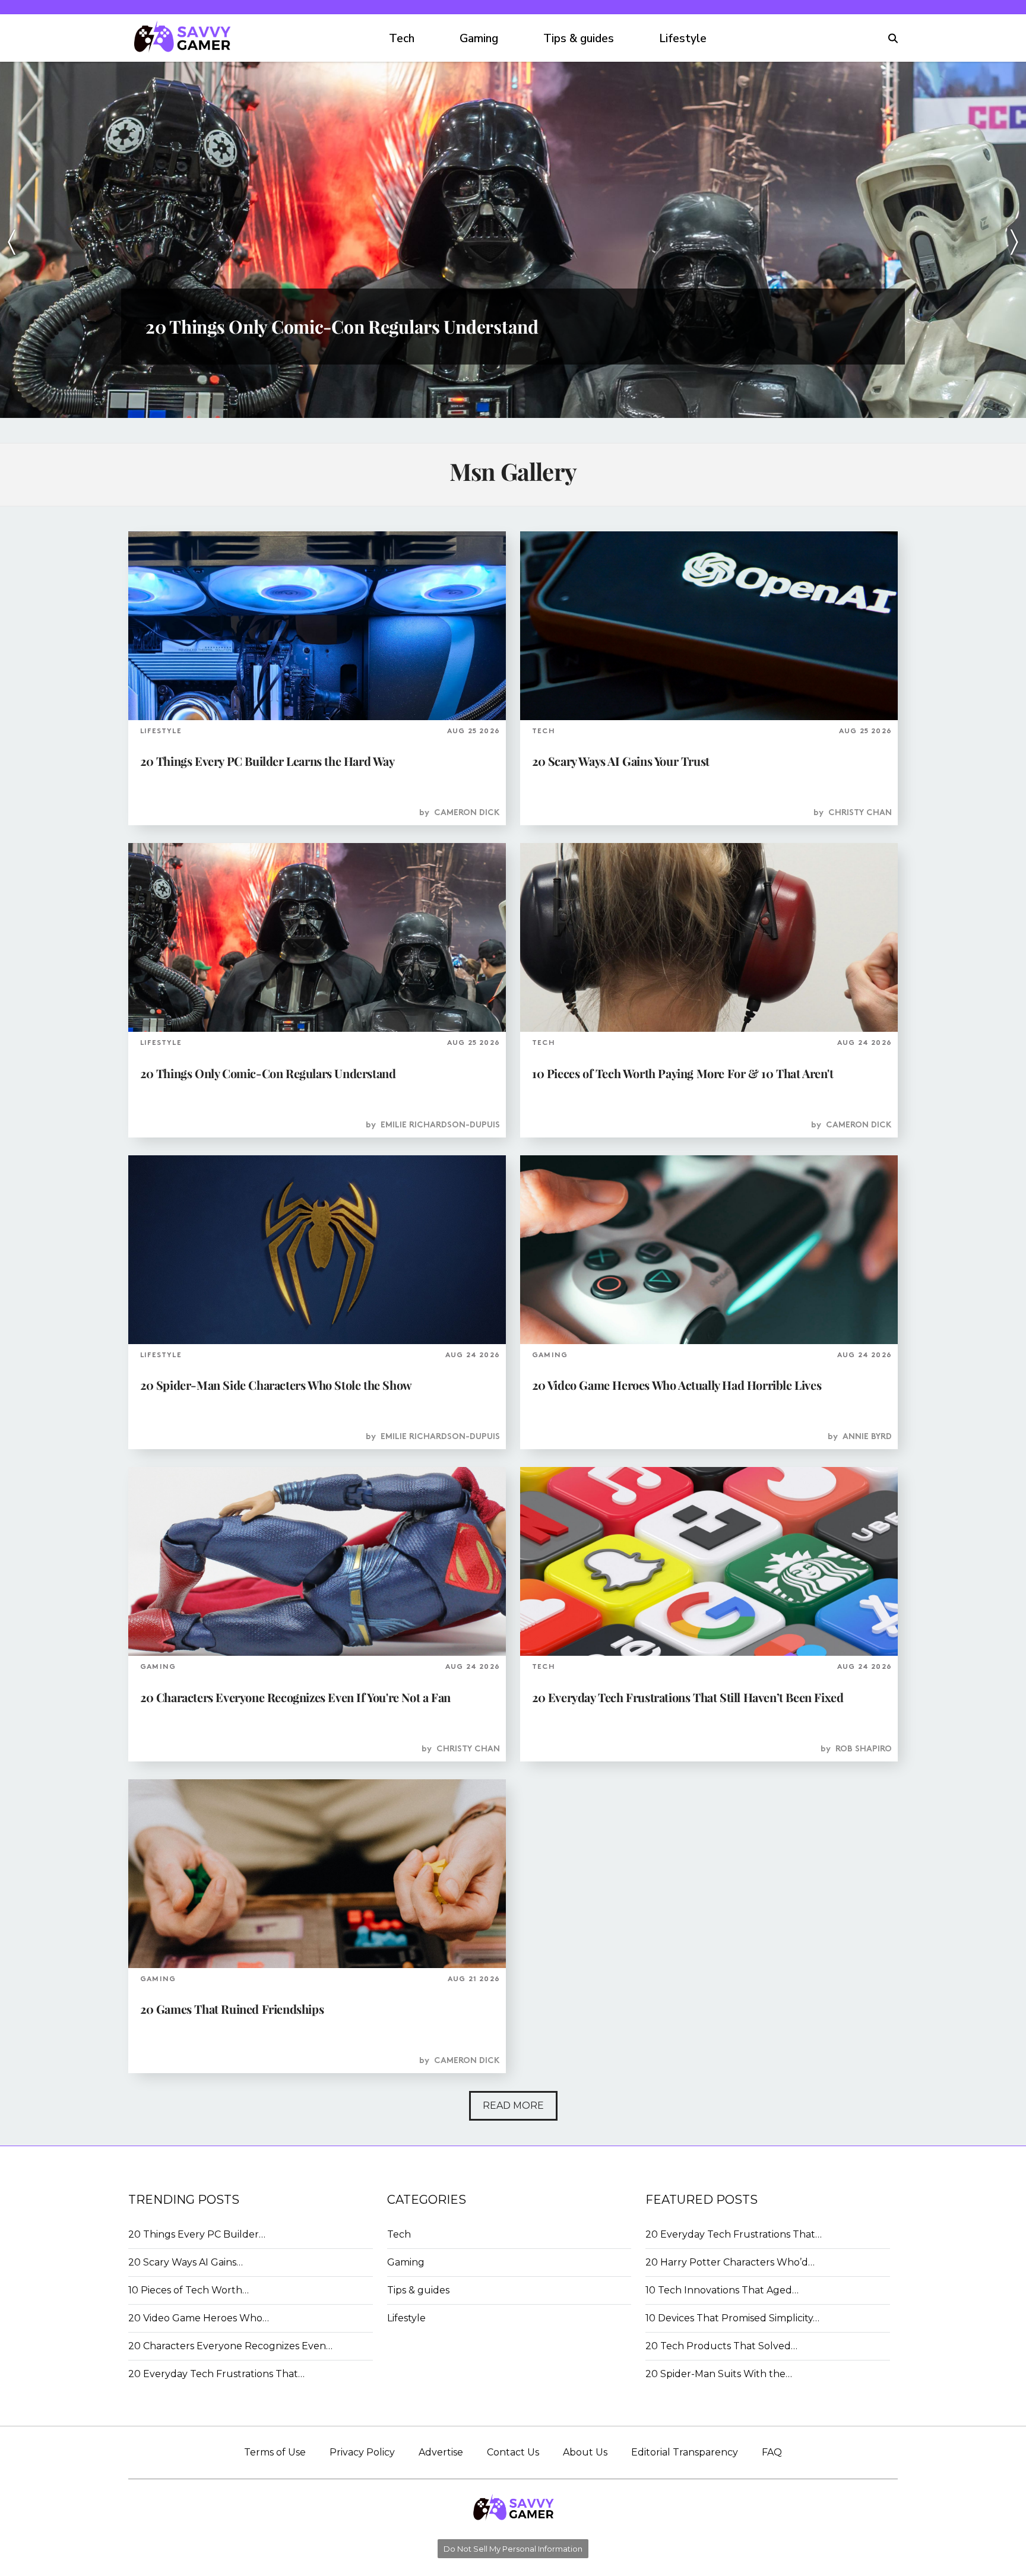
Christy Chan (860, 813)
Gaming (479, 39)
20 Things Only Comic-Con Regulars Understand (268, 1073)
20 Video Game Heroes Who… (199, 2318)
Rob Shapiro (864, 1749)
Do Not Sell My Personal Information (513, 2549)
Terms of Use (275, 2452)
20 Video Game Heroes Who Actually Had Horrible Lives (677, 1385)
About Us (585, 2452)
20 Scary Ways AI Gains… (186, 2262)
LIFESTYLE (161, 731)
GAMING (550, 1355)
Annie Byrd (867, 1437)
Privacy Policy (362, 2452)
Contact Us (513, 2452)
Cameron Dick (467, 813)
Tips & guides (579, 39)
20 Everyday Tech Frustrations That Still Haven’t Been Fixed (688, 1697)
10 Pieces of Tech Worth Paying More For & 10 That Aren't (683, 1073)
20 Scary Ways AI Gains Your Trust (621, 761)
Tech (402, 39)
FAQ (772, 2452)
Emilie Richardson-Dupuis (440, 1125)
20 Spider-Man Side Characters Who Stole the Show (276, 1385)
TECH (544, 731)
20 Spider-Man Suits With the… (719, 2374)
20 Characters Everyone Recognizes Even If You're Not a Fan (295, 1697)
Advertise (441, 2452)
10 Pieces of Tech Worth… (189, 2290)
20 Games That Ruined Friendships (232, 2009)
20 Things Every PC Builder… (197, 2234)
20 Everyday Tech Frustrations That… (216, 2374)
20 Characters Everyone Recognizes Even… (230, 2346)
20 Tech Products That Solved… (721, 2346)
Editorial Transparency (685, 2452)
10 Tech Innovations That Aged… (722, 2290)
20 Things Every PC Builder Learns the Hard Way (267, 761)
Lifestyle (683, 39)
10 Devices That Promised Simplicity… (732, 2318)
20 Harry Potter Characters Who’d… (730, 2262)
